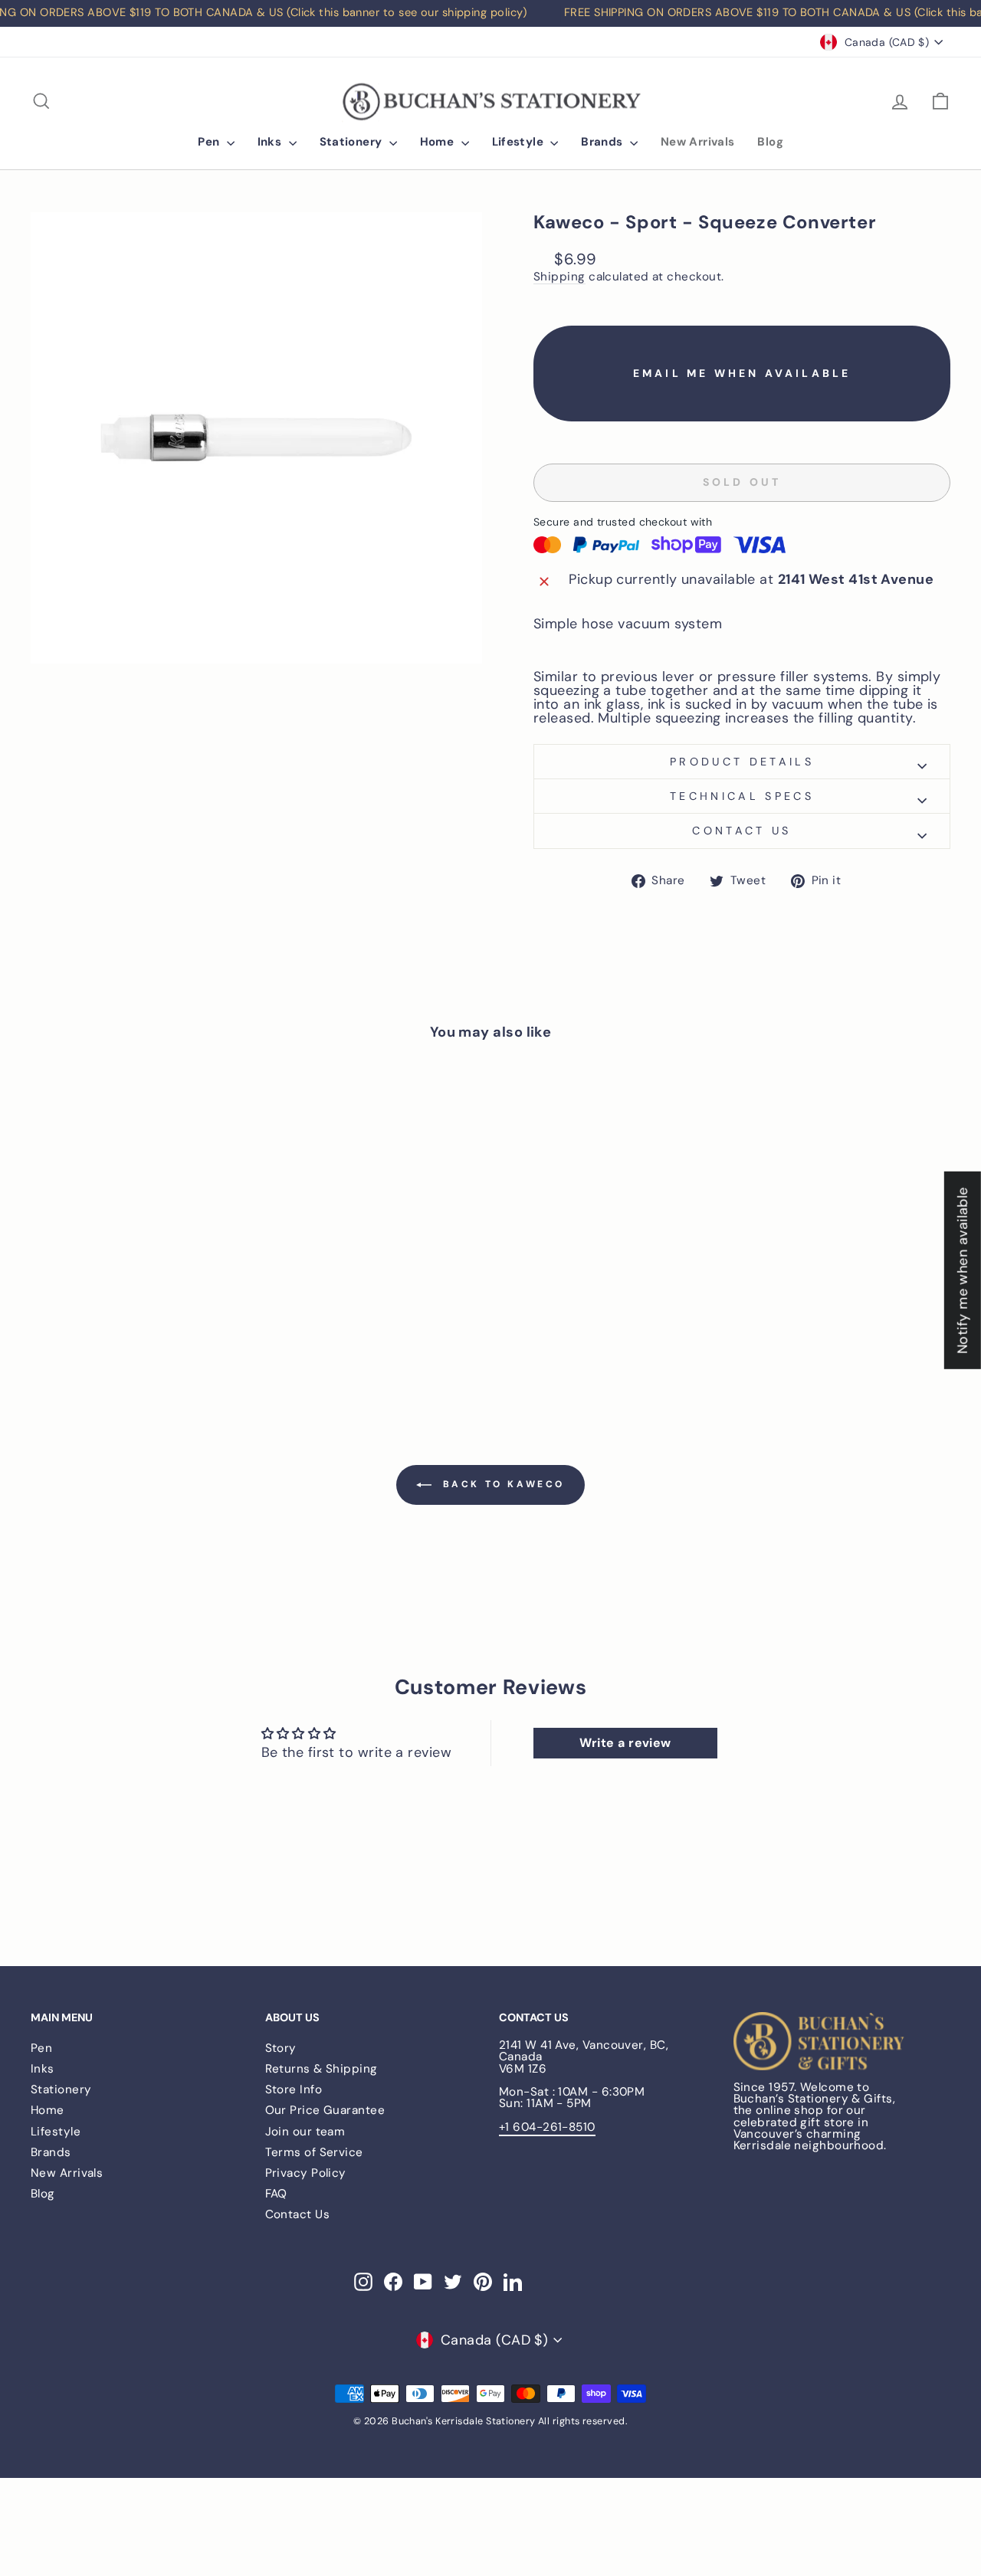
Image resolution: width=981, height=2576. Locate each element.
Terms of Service (314, 2152)
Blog (770, 142)
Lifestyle (520, 142)
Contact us (741, 831)
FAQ (276, 2194)
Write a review (625, 1743)
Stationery (353, 142)
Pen (210, 142)
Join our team (305, 2132)
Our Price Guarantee (325, 2110)
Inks (271, 142)
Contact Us (298, 2214)
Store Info (294, 2089)
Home (439, 142)
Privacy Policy (306, 2173)
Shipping (559, 277)
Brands (604, 142)
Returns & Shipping (322, 2069)
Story (281, 2048)
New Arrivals (698, 142)
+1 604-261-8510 (547, 2127)
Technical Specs (742, 796)
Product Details (742, 762)
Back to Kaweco (501, 1485)
